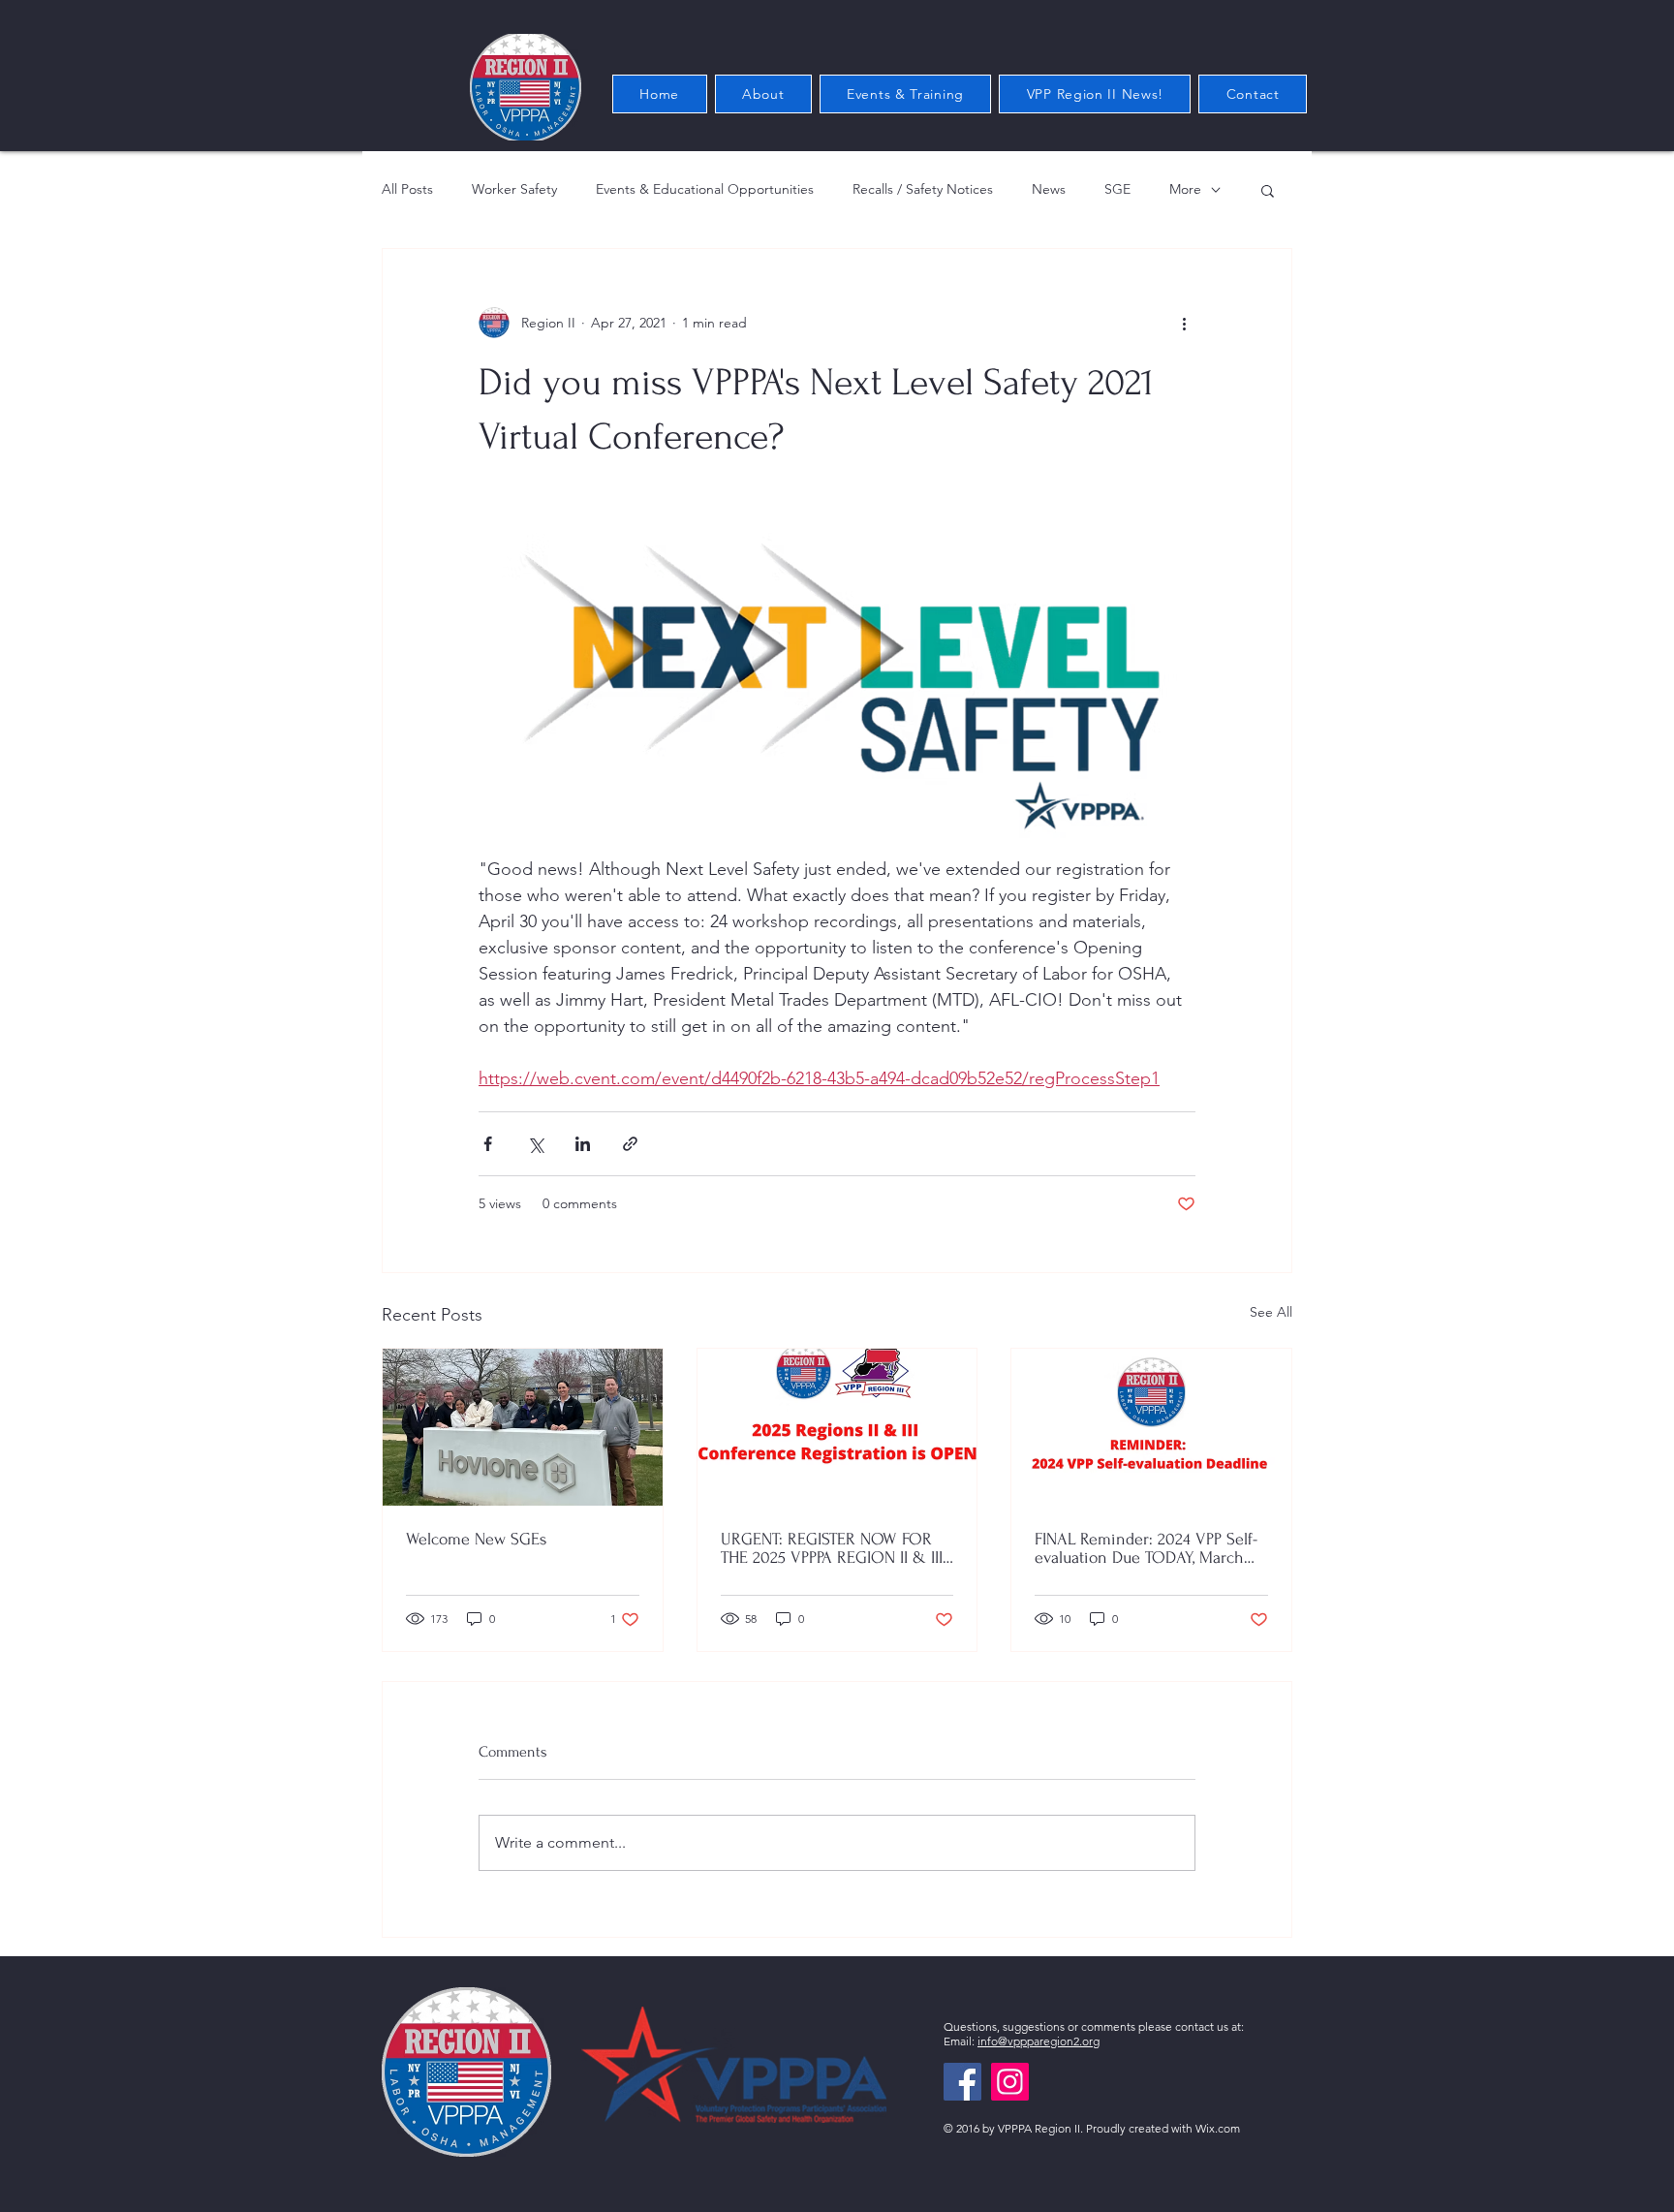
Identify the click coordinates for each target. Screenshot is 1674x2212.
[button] (1268, 190)
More (1185, 189)
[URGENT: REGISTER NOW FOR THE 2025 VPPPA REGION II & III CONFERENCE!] (837, 1427)
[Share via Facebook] (488, 1144)
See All (1271, 1312)
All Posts (407, 189)
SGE (1117, 189)
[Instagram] (1010, 2082)
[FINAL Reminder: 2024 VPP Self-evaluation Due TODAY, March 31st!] (1151, 1427)
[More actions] (1184, 323)
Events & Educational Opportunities (705, 189)
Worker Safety (514, 189)
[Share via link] (630, 1144)
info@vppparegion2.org (1038, 2041)
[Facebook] (962, 2082)
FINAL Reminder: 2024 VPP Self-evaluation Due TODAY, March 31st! (1146, 1548)
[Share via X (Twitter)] (535, 1144)
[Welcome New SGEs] (523, 1427)
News (1049, 189)
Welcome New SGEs (476, 1539)
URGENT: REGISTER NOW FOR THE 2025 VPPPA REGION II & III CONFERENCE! (832, 1548)
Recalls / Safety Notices (923, 189)
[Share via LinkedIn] (583, 1144)
